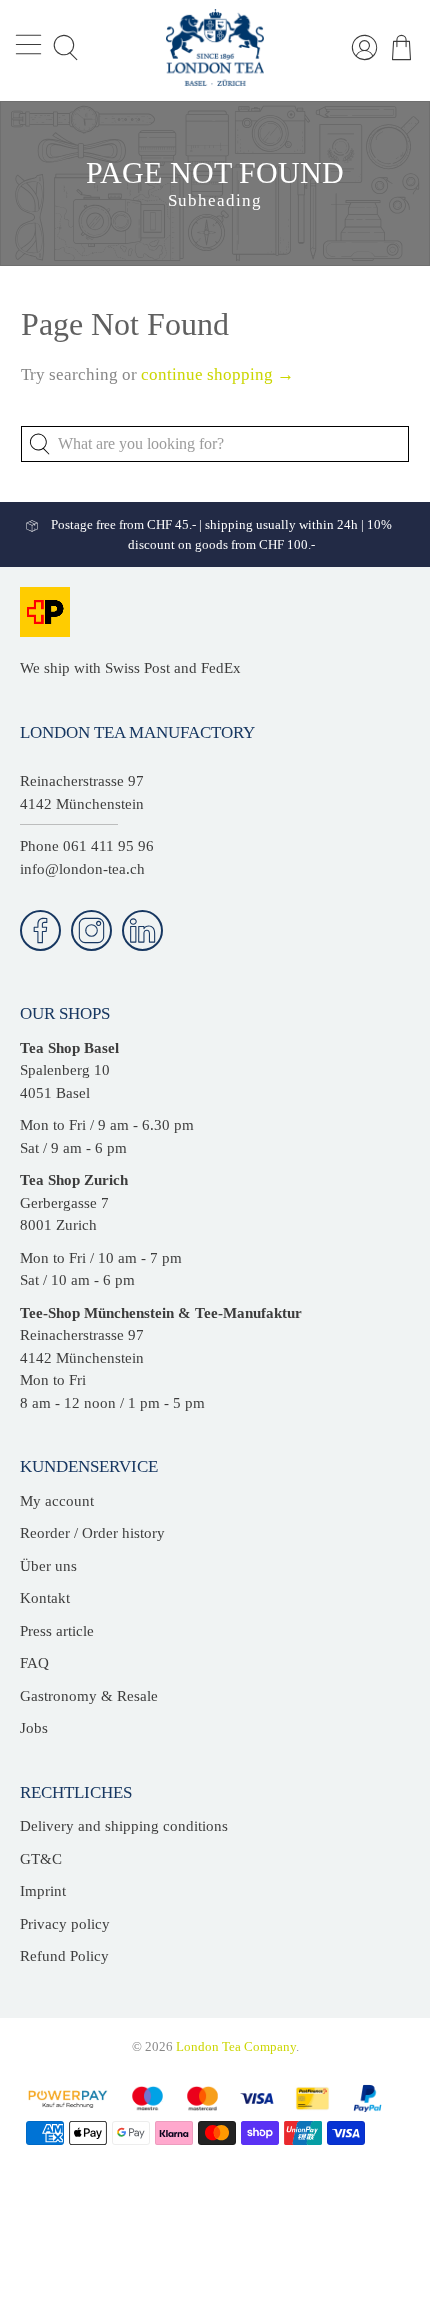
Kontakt (45, 1598)
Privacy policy (65, 1924)
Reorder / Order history (92, 1533)
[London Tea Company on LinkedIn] (142, 930)
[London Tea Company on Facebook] (40, 930)
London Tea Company (236, 2047)
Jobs (34, 1728)
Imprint (43, 1891)
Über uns (48, 1566)
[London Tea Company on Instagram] (91, 930)
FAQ (34, 1663)
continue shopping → (217, 374)
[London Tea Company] (215, 47)
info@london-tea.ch (82, 869)
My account (57, 1501)
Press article (57, 1631)
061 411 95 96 (108, 846)
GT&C (41, 1859)
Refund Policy (64, 1956)
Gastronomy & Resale (89, 1696)
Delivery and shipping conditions (124, 1826)
